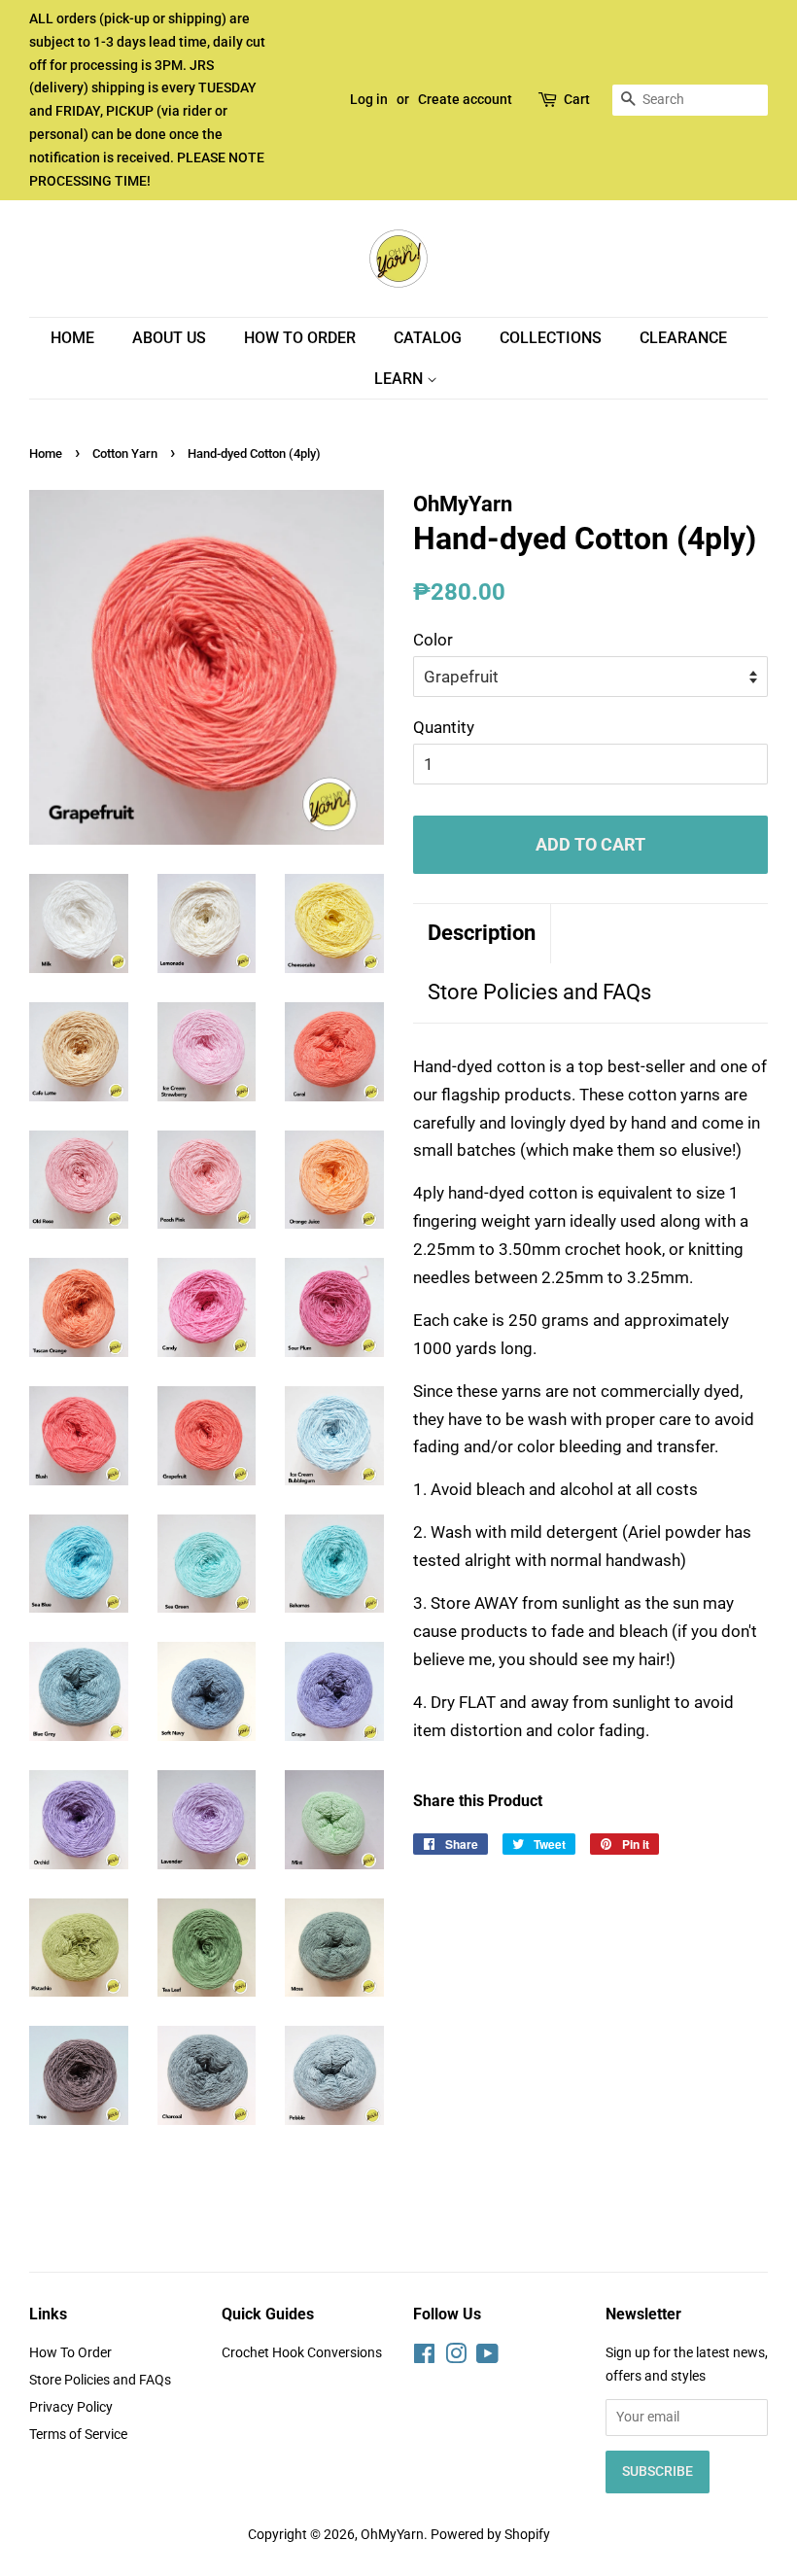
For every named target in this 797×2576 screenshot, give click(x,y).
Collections (551, 338)
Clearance (683, 338)
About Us (169, 338)
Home (72, 338)
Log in (369, 99)
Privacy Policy (71, 2407)
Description (482, 933)
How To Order (300, 338)
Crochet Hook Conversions (302, 2353)
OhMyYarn (392, 2535)
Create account (465, 99)
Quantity (444, 727)
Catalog (428, 338)
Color (433, 640)
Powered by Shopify (490, 2535)
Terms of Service (78, 2435)
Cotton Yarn (125, 453)
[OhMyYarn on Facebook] (424, 2358)
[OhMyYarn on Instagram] (456, 2358)
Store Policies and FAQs (539, 992)
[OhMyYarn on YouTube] (487, 2358)
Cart (577, 99)
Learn (400, 379)
